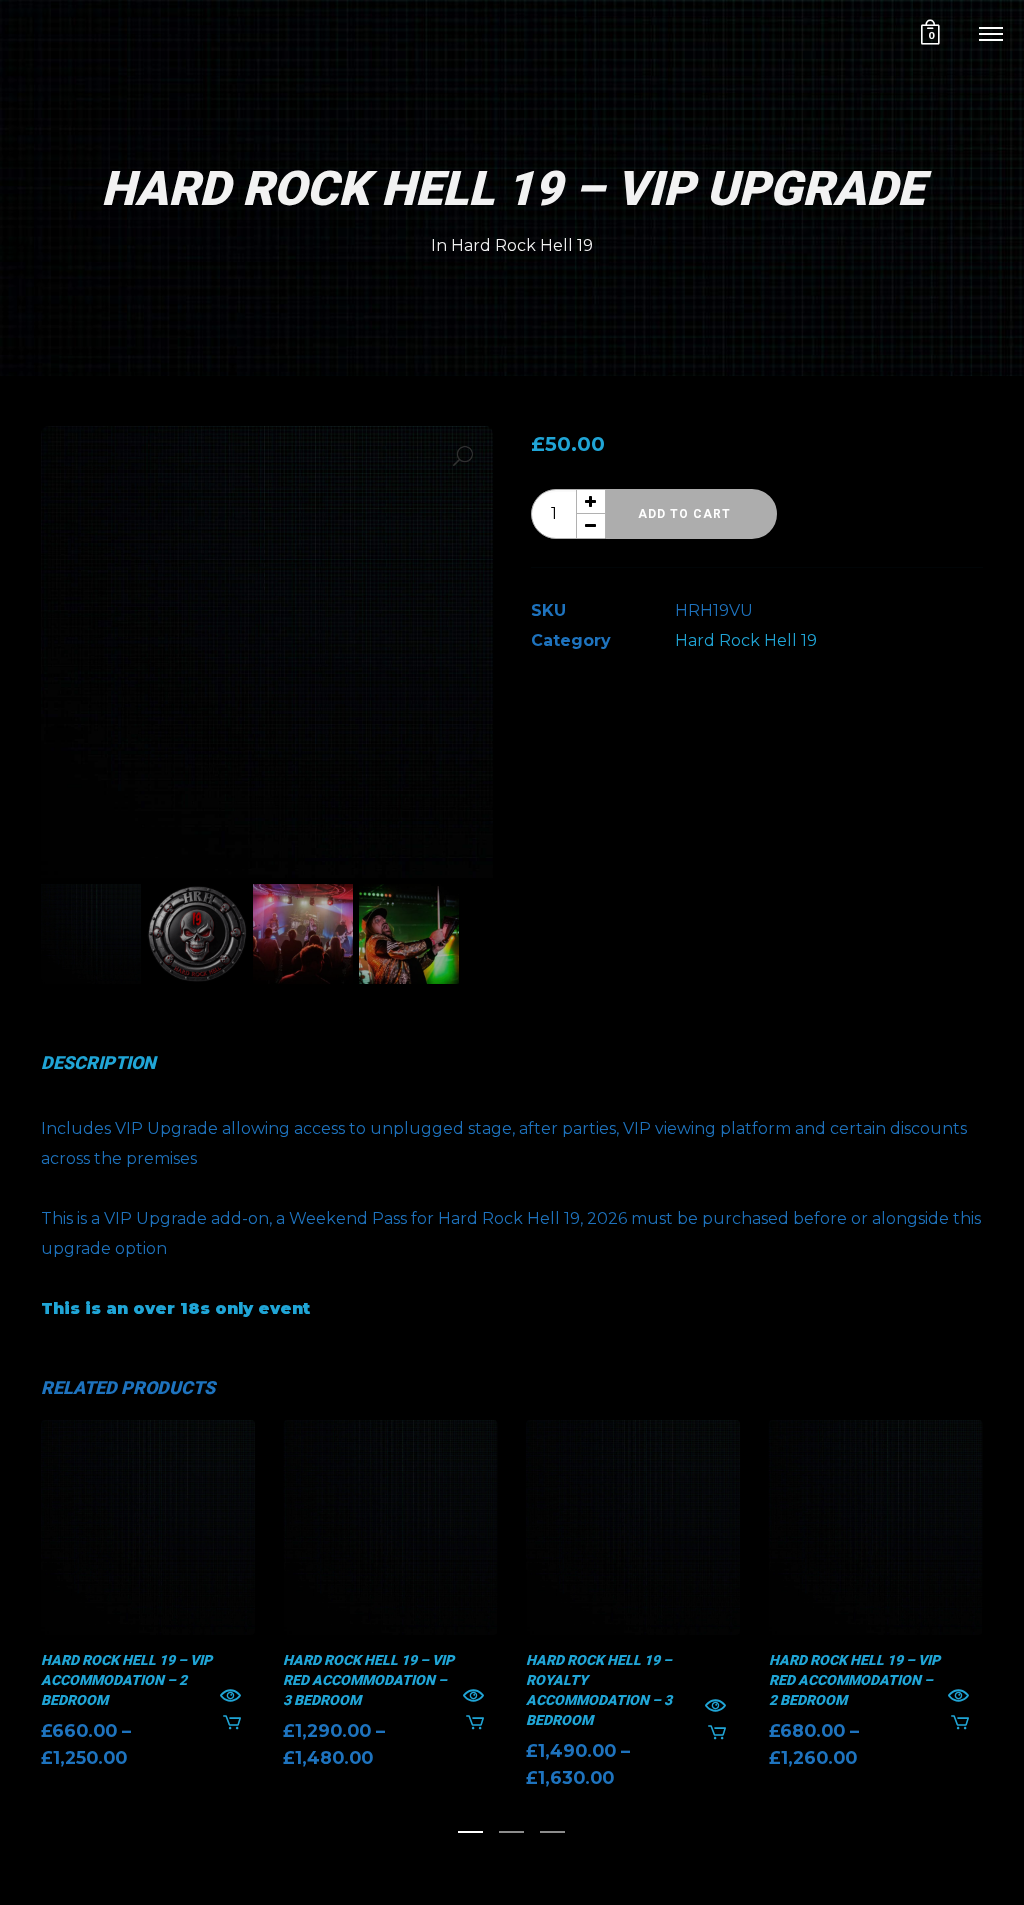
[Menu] (991, 33)
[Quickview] (230, 1696)
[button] (463, 456)
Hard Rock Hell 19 (522, 245)
